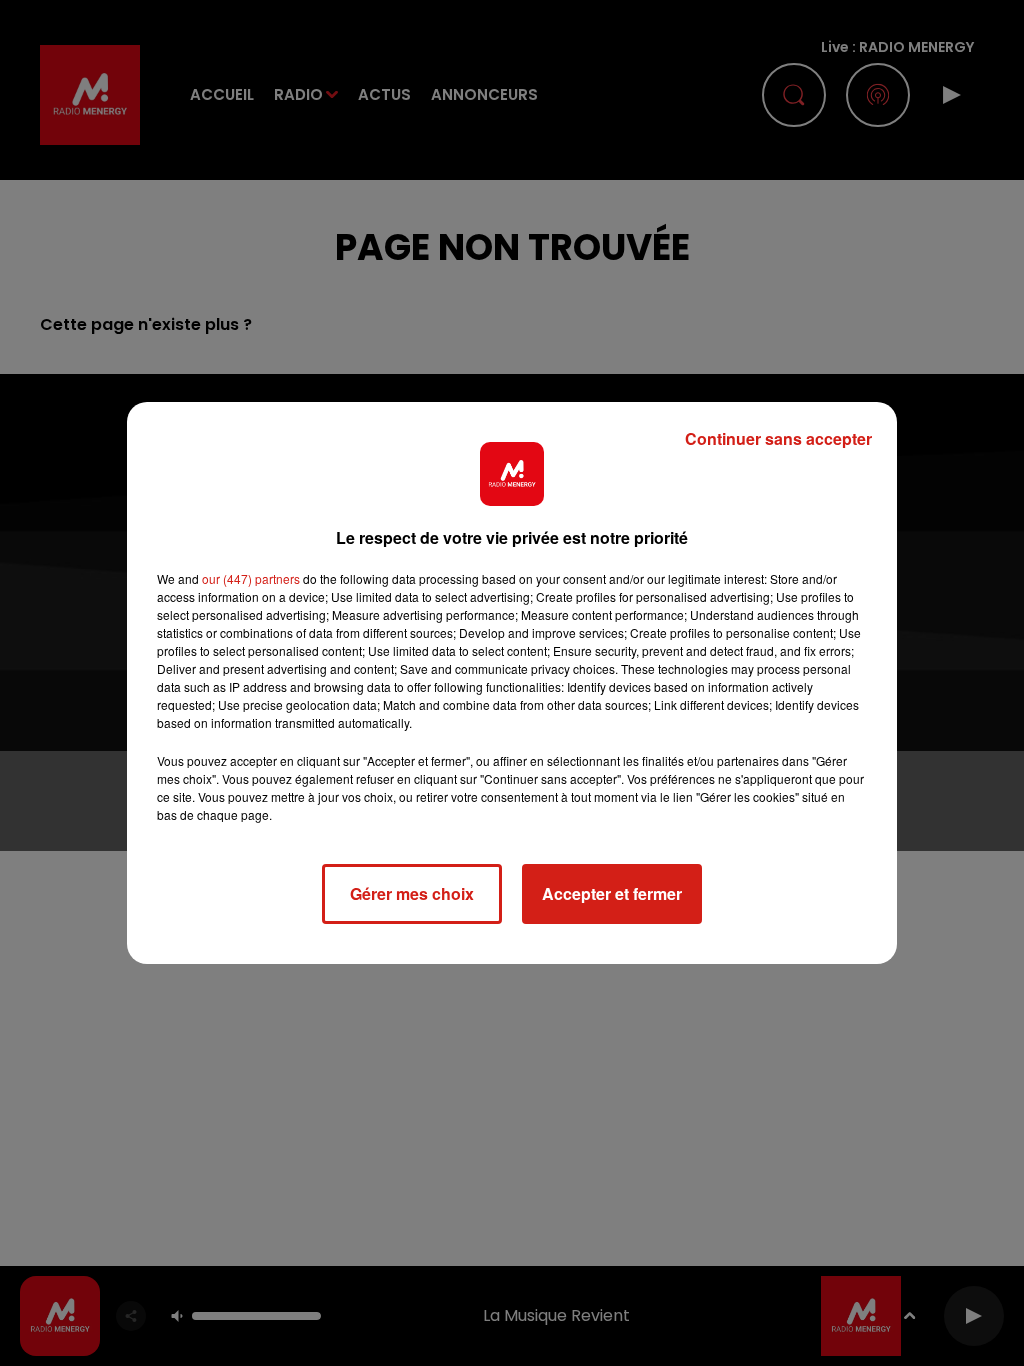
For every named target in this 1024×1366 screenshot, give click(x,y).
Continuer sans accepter (778, 438)
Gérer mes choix (412, 893)
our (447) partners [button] (251, 578)
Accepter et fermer (612, 893)
